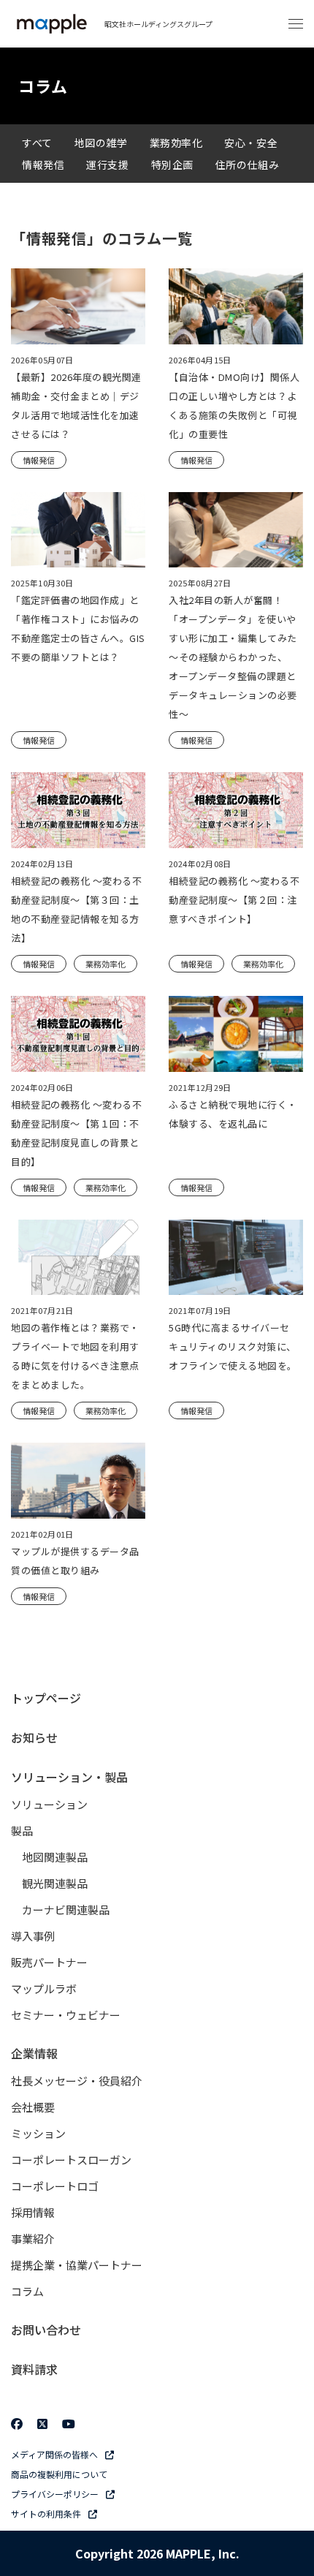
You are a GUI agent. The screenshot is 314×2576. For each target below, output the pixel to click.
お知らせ (34, 1737)
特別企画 (172, 165)
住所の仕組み (247, 165)
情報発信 (43, 165)
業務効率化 (176, 143)
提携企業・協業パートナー (77, 2265)
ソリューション (49, 1804)
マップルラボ (44, 1988)
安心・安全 (251, 143)
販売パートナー (49, 1962)
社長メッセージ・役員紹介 (77, 2081)
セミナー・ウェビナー (66, 2015)
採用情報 (33, 2212)
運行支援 (107, 165)
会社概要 (33, 2107)
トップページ (46, 1698)
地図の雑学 (101, 143)
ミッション (38, 2133)
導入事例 (33, 1936)
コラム (27, 2291)
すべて (37, 143)
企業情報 (34, 2053)
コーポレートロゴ (55, 2186)
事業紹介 (33, 2239)
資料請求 (34, 2369)
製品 (22, 1831)
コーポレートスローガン (71, 2160)
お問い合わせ (46, 2330)
